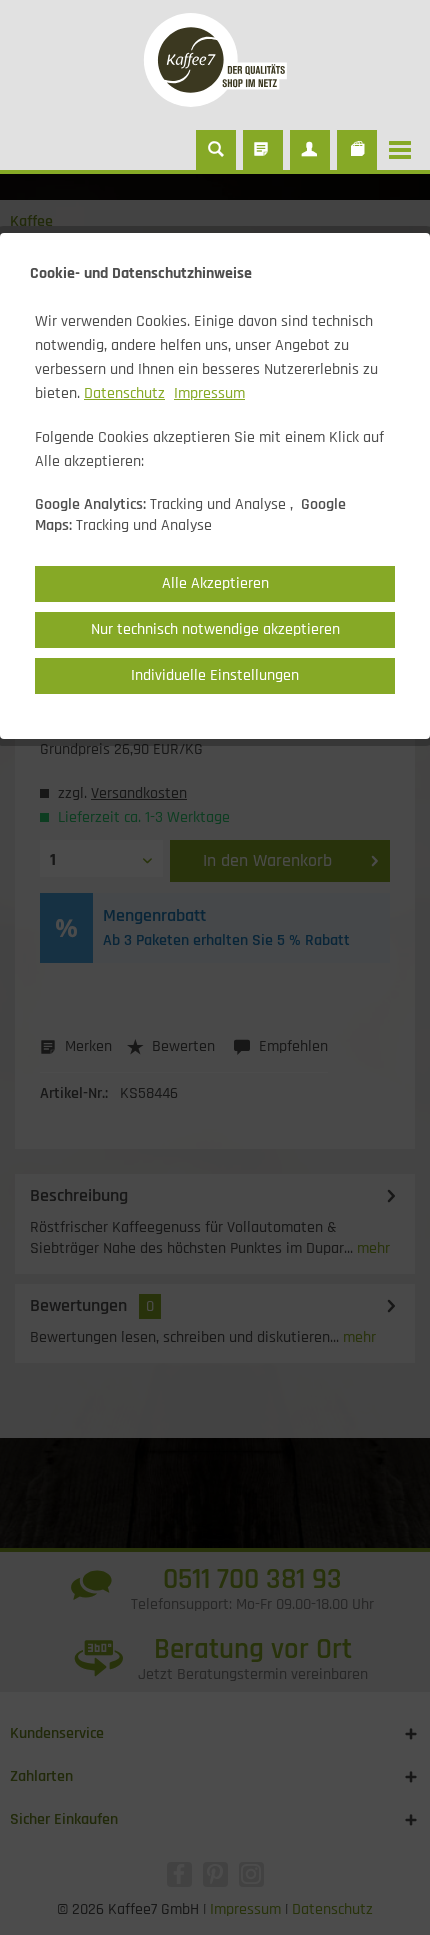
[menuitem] (405, 150)
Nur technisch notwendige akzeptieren (215, 629)
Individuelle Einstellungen (215, 675)
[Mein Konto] (310, 150)
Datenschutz (124, 393)
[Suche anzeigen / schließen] (216, 150)
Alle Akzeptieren (215, 583)
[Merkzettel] (263, 150)
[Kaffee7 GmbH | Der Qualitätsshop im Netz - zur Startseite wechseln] (215, 60)
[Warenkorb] (357, 150)
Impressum (209, 393)
